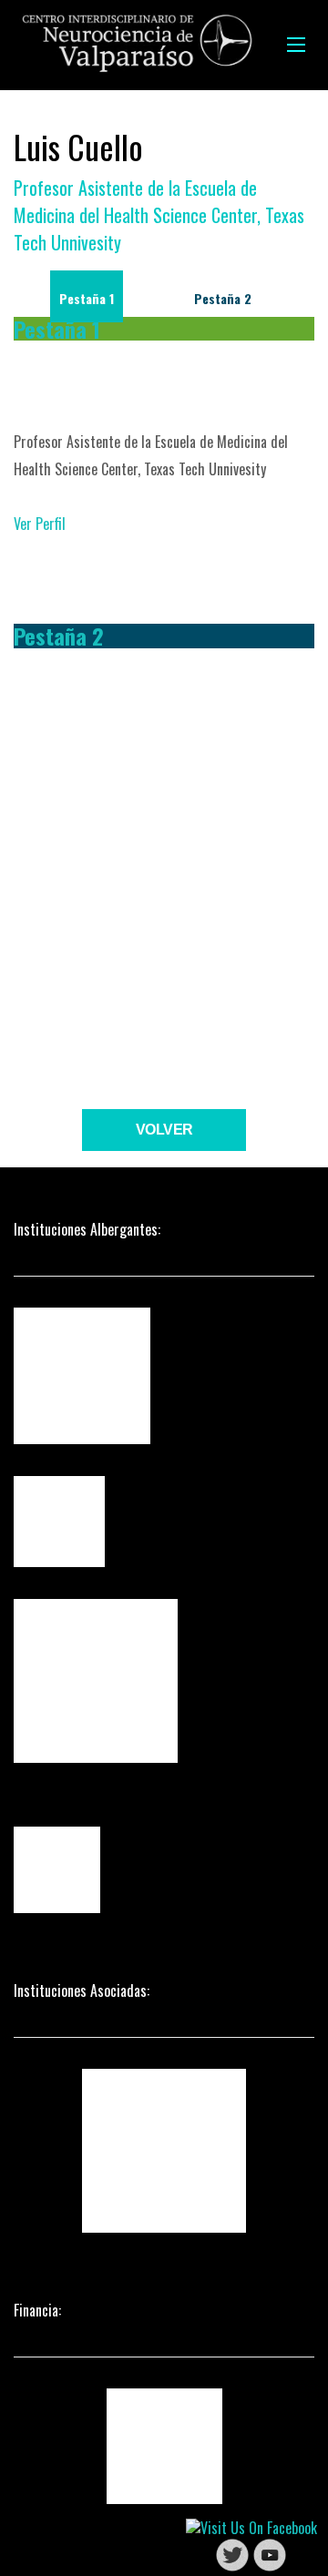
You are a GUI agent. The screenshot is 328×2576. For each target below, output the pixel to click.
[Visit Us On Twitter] (232, 2553)
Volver (164, 1130)
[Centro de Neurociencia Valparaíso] (137, 45)
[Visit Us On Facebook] (251, 2526)
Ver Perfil (40, 524)
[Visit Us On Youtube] (269, 2553)
